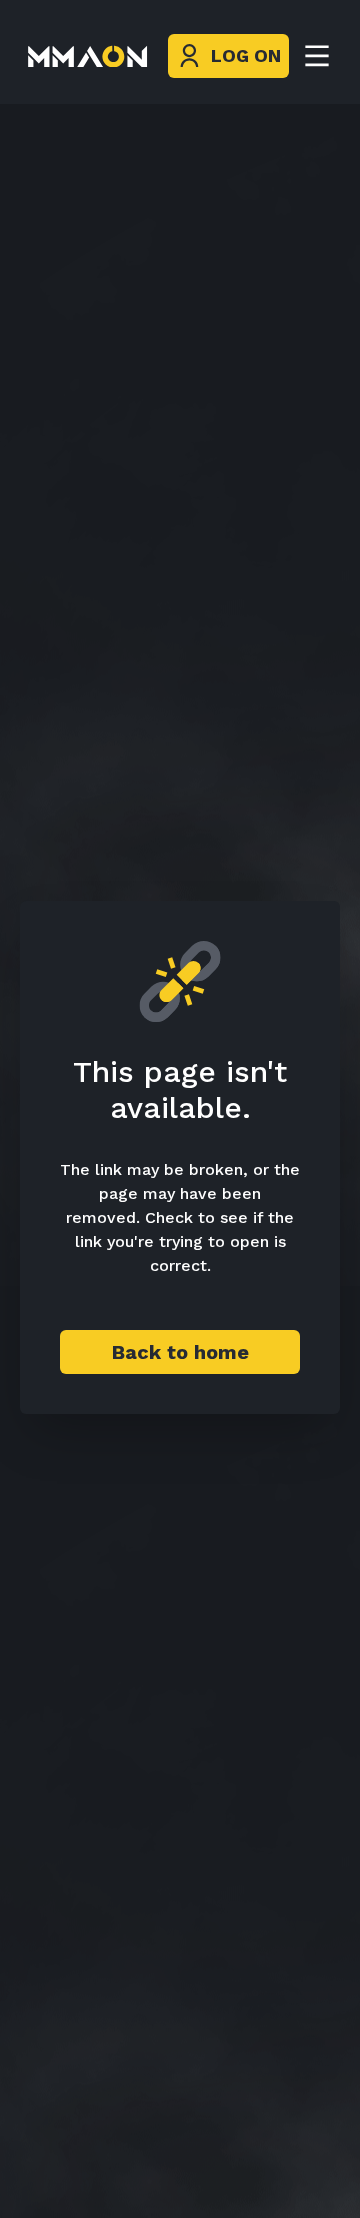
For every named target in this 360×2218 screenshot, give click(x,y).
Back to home (180, 1352)
